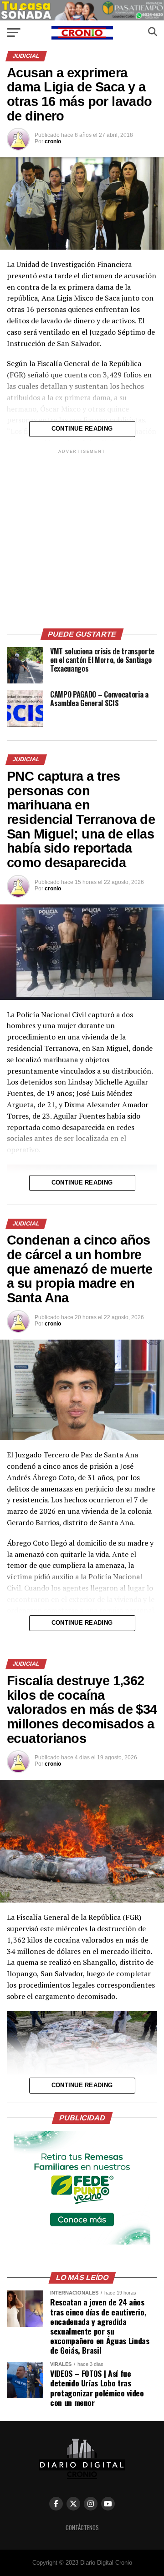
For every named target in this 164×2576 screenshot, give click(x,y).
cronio (53, 141)
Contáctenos (82, 2528)
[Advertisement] (82, 537)
